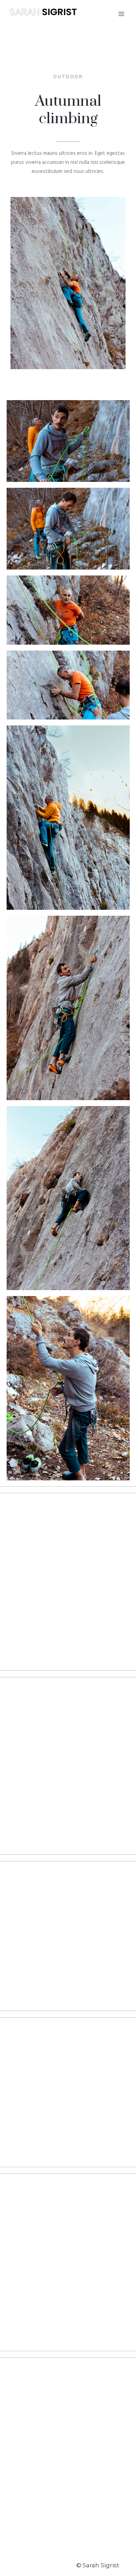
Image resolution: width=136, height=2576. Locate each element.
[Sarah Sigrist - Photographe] (43, 14)
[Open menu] (121, 14)
